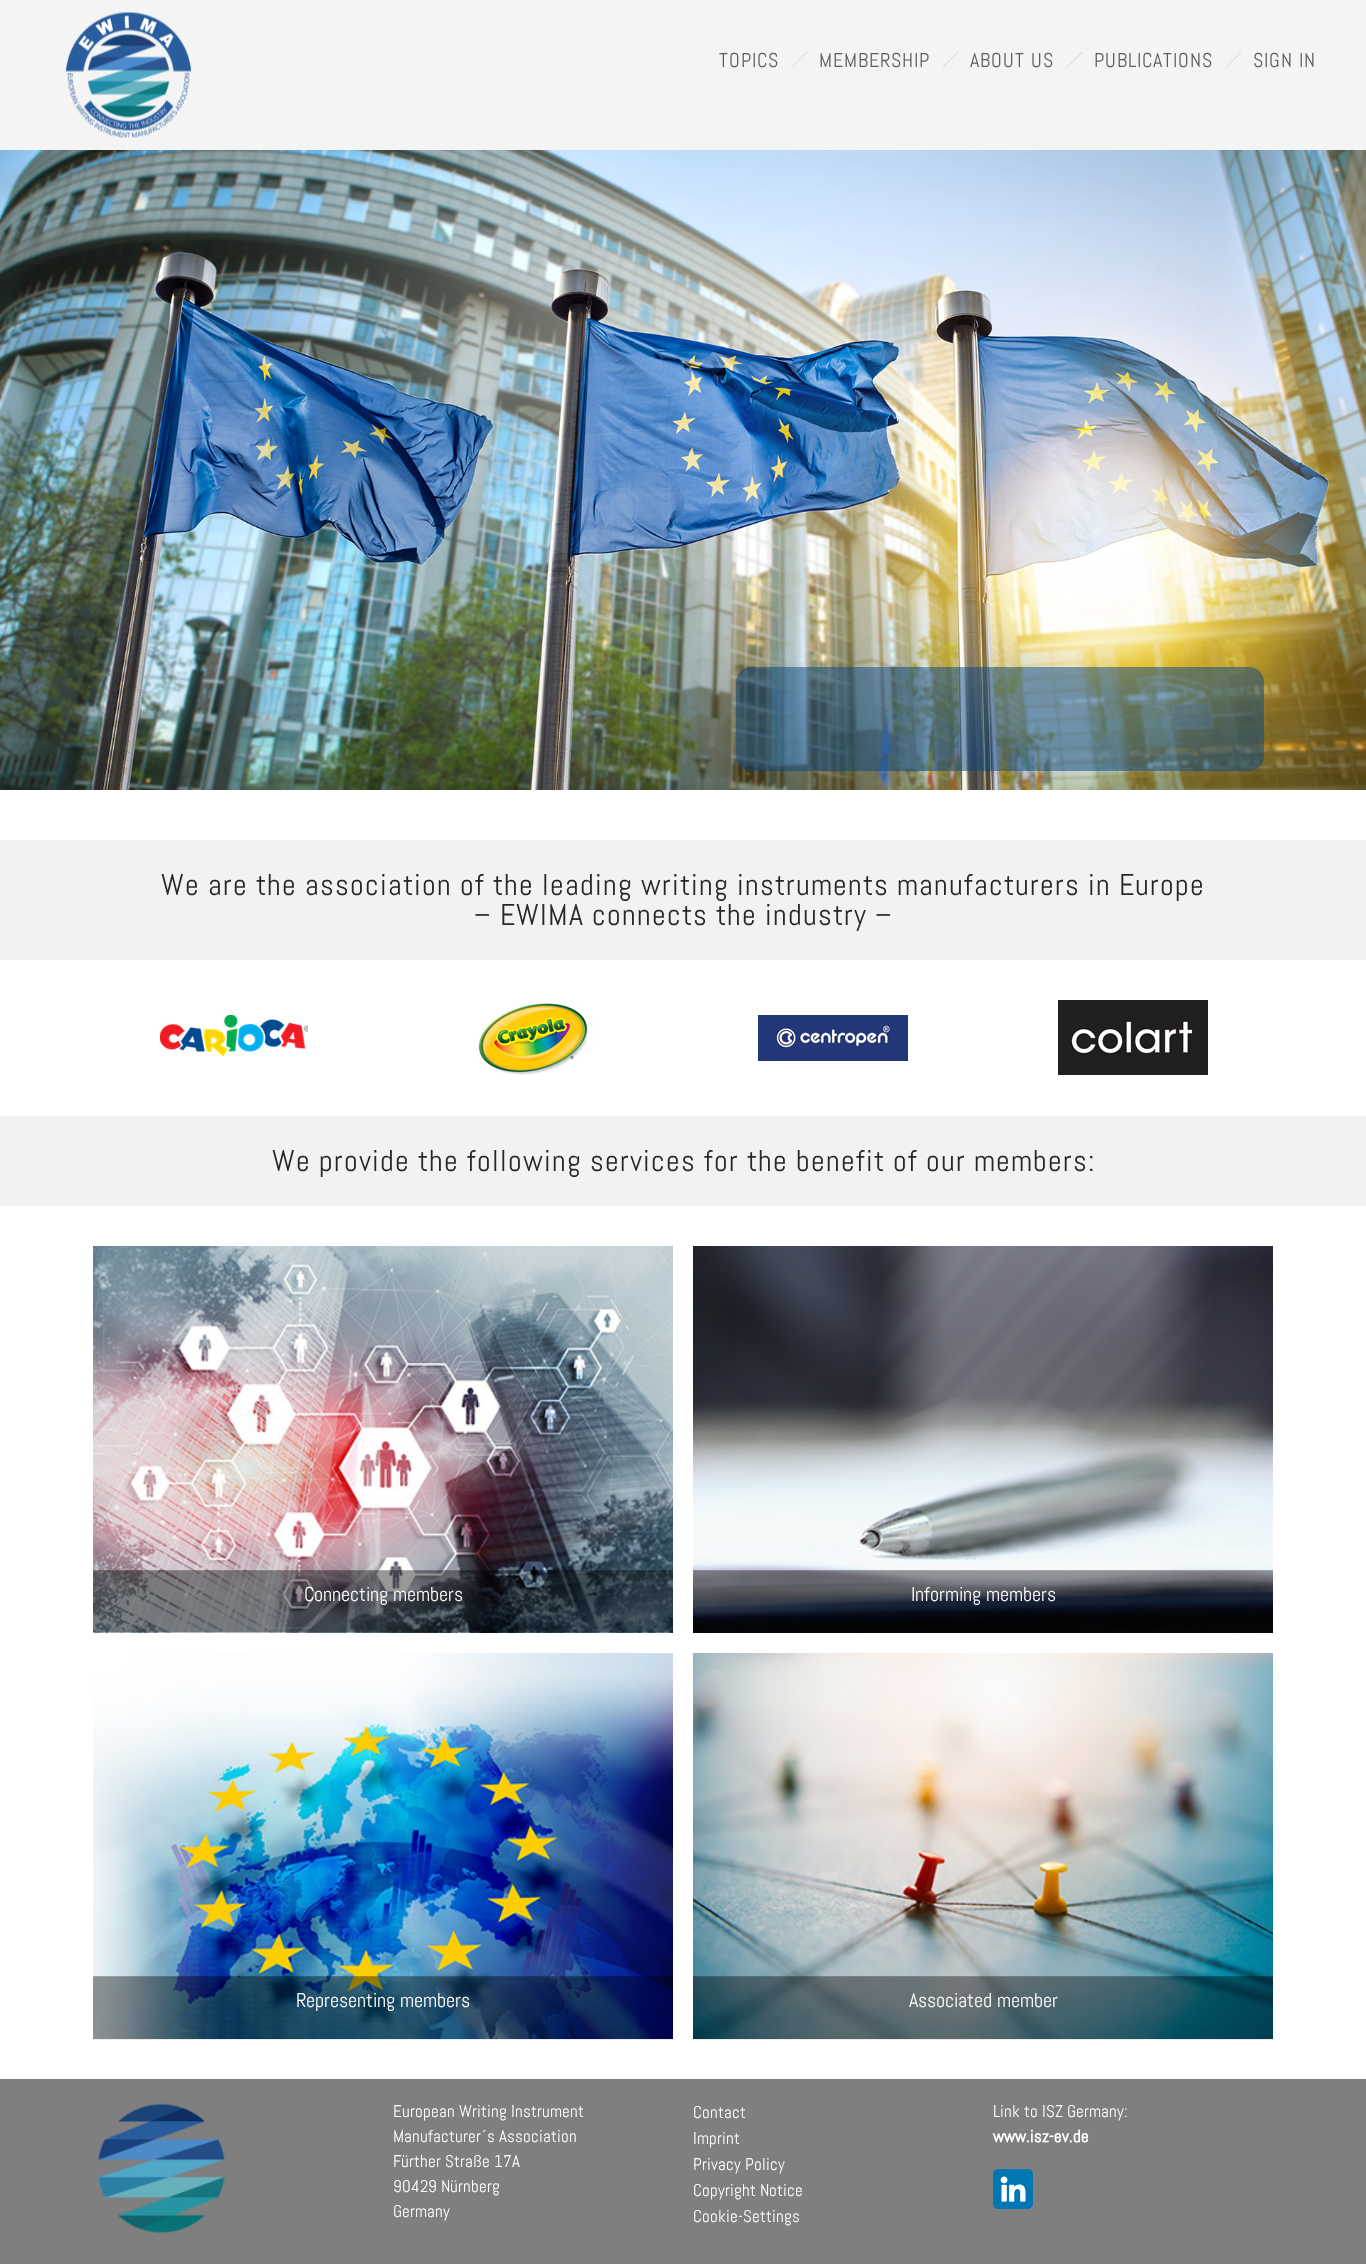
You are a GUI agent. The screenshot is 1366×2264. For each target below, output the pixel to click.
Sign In (1284, 60)
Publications (1153, 60)
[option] (233, 1037)
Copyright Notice (748, 2190)
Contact (719, 2112)
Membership (874, 60)
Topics (749, 60)
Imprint (716, 2138)
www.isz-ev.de (1041, 2136)
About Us (1012, 60)
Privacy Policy (739, 2164)
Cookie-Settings (746, 2216)
